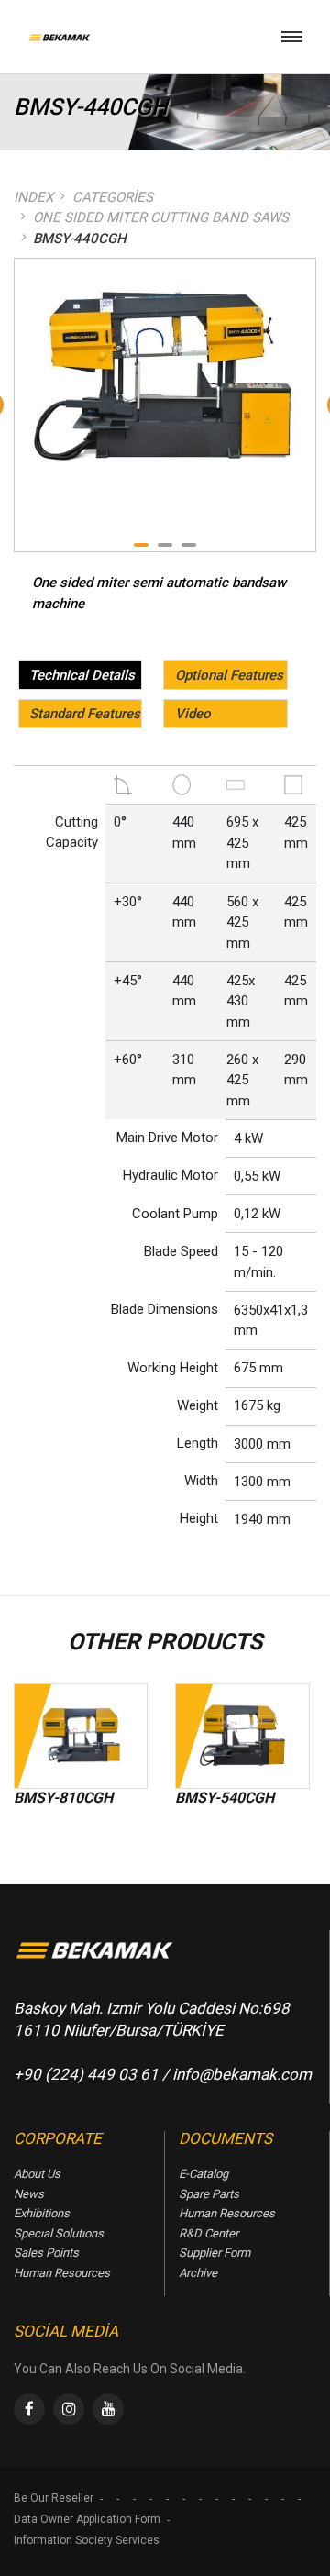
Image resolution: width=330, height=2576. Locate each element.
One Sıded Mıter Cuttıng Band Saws (161, 217)
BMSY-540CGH (225, 1798)
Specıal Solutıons (59, 2233)
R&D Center (209, 2233)
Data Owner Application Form (87, 2519)
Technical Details (82, 675)
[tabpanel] (165, 371)
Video (193, 714)
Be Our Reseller (54, 2498)
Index (33, 197)
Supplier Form (214, 2253)
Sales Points (46, 2253)
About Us (37, 2174)
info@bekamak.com (242, 2074)
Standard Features (85, 714)
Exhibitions (42, 2213)
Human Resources (62, 2273)
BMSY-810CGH (63, 1798)
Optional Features (229, 675)
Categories (113, 197)
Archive (198, 2273)
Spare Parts (209, 2194)
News (29, 2194)
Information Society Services (87, 2540)
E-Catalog (203, 2174)
